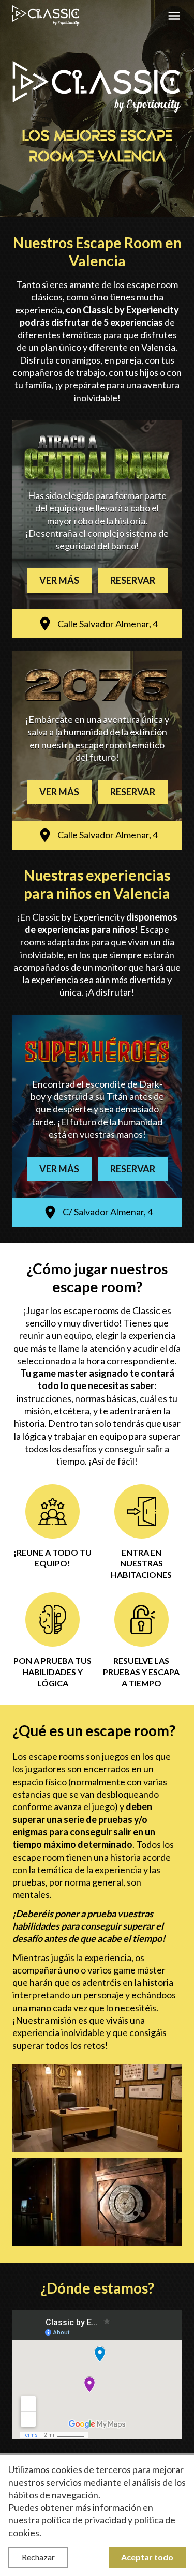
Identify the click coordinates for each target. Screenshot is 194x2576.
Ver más (59, 580)
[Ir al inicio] (46, 16)
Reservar (133, 580)
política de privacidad (84, 2520)
